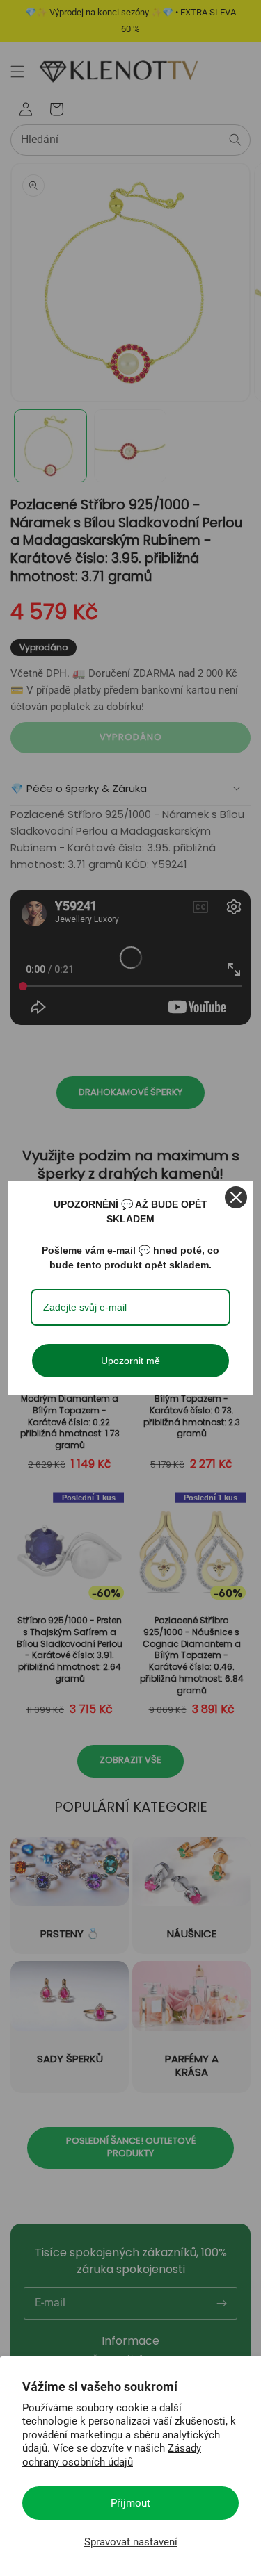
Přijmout (130, 2503)
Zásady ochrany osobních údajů (112, 2455)
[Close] (236, 1197)
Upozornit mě (130, 1361)
